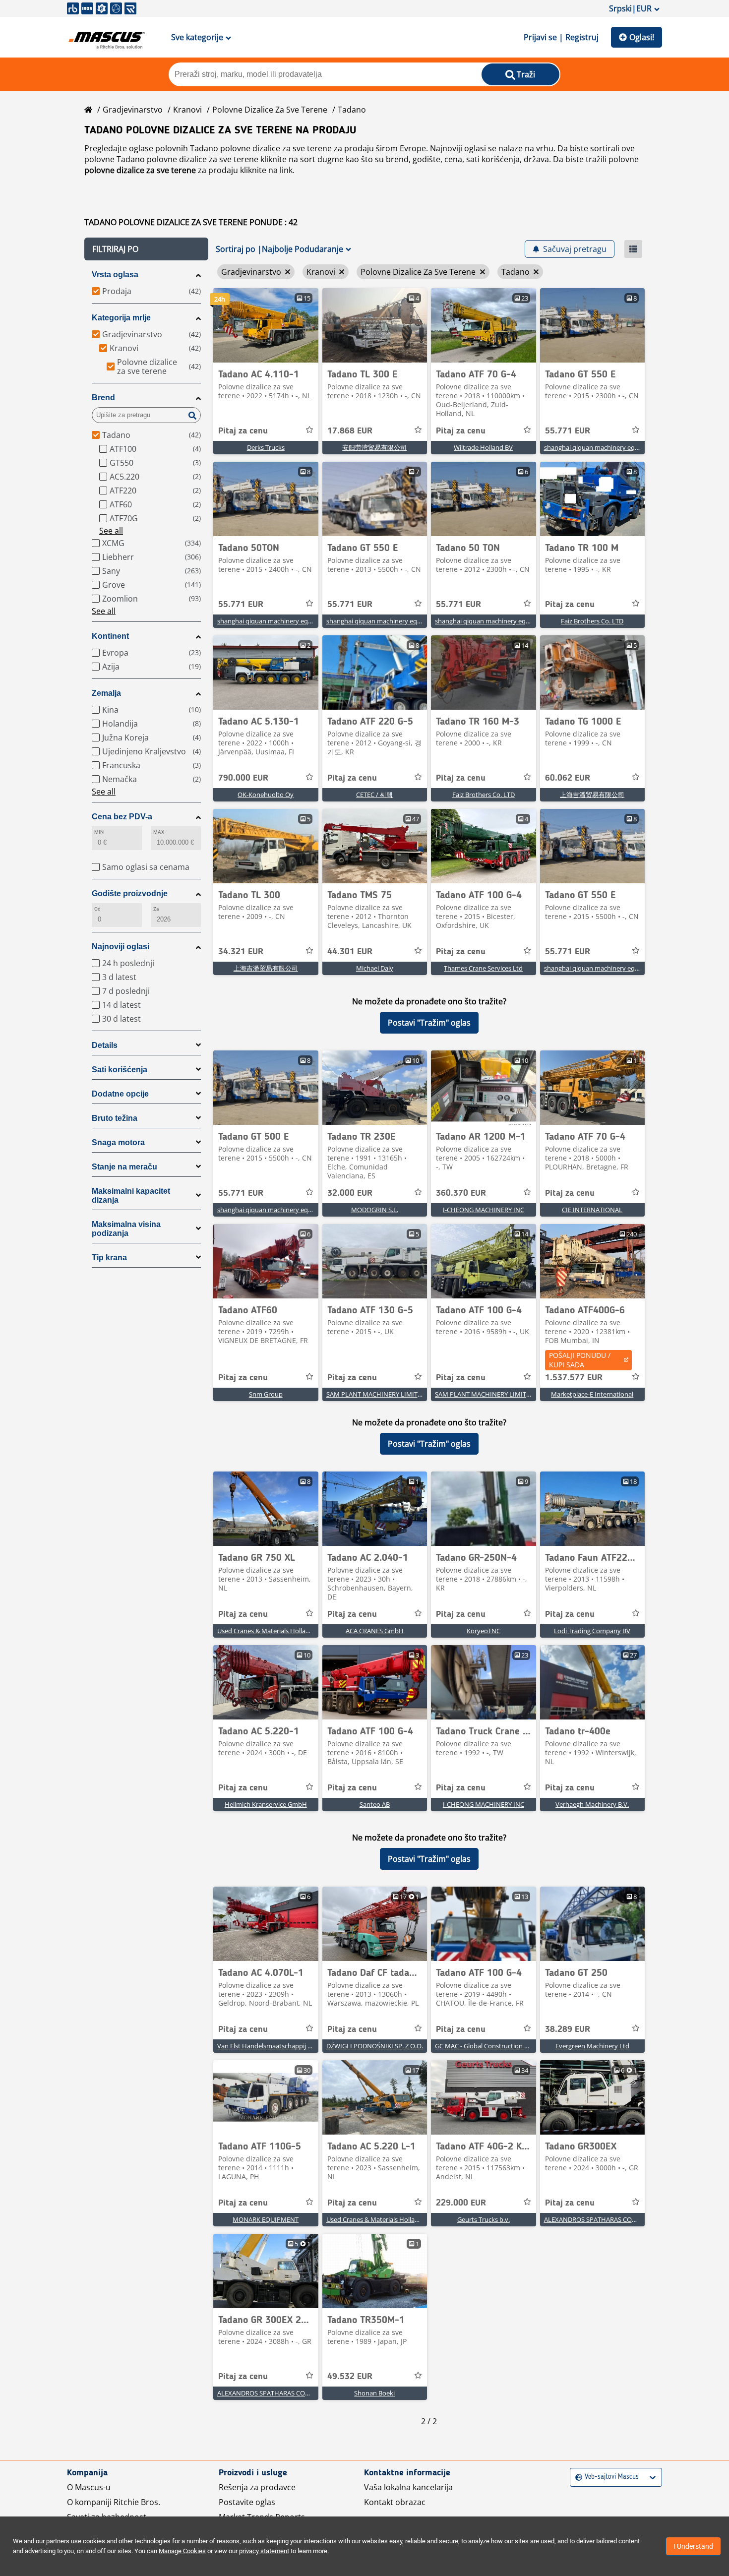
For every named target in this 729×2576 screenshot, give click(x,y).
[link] (266, 325)
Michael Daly (375, 968)
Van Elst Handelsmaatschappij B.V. (268, 2046)
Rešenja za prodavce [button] (257, 2487)
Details (105, 1045)
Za (156, 909)
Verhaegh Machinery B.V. (592, 1804)
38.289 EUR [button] (568, 2029)
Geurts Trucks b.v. (484, 2219)
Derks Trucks (266, 447)
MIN (99, 832)
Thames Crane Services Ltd (483, 968)
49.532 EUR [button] (350, 2377)
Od (97, 909)
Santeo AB (375, 1804)
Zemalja (106, 693)
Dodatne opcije (120, 1094)
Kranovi (187, 110)
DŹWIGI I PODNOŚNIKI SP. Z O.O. (375, 2046)
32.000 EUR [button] (350, 1193)
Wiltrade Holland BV (483, 447)
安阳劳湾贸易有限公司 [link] (374, 447)
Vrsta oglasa (115, 275)
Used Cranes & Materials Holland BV (270, 1631)
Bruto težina (115, 1118)
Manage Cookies (182, 2551)
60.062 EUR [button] (568, 778)
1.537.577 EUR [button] (574, 1378)
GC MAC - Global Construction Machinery (495, 2046)
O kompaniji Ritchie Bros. (114, 2502)
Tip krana (109, 1257)
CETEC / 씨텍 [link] (374, 795)
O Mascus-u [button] (89, 2487)
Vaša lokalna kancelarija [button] (408, 2487)
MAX (159, 832)
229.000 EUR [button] (461, 2203)
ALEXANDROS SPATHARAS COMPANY (599, 2219)
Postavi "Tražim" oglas (429, 1023)
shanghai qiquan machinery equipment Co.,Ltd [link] (613, 447)
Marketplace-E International (592, 1394)
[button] (146, 249)
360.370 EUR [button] (461, 1193)
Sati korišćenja (120, 1070)
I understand (693, 2546)
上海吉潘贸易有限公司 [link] (592, 795)
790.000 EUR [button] (243, 778)
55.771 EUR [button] (568, 431)
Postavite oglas (247, 2502)
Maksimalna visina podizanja (126, 1229)
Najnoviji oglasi (121, 947)
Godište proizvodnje (130, 893)
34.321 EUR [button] (241, 952)
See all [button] (111, 531)
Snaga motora (118, 1142)
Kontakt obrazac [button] (395, 2502)
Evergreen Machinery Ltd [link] (592, 2046)
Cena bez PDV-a (122, 817)
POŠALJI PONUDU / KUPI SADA (580, 1360)
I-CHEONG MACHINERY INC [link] (484, 1210)
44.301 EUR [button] (350, 952)
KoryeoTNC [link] (484, 1631)
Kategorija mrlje (121, 318)
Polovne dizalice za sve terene (270, 110)
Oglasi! (642, 37)
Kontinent (110, 636)
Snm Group (266, 1394)
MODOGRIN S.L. (375, 1210)
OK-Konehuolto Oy (266, 795)
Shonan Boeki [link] (374, 2393)
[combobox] (577, 2477)
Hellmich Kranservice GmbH (266, 1804)
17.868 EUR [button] (350, 431)
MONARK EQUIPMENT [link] (266, 2219)
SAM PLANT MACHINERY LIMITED (376, 1394)
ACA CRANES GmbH (375, 1631)
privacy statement (264, 2551)
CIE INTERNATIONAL (592, 1210)
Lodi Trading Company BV (592, 1631)
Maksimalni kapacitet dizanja (131, 1196)
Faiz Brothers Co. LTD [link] (592, 621)
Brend (103, 398)
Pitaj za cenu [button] (243, 431)
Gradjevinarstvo (133, 110)
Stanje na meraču (124, 1167)
